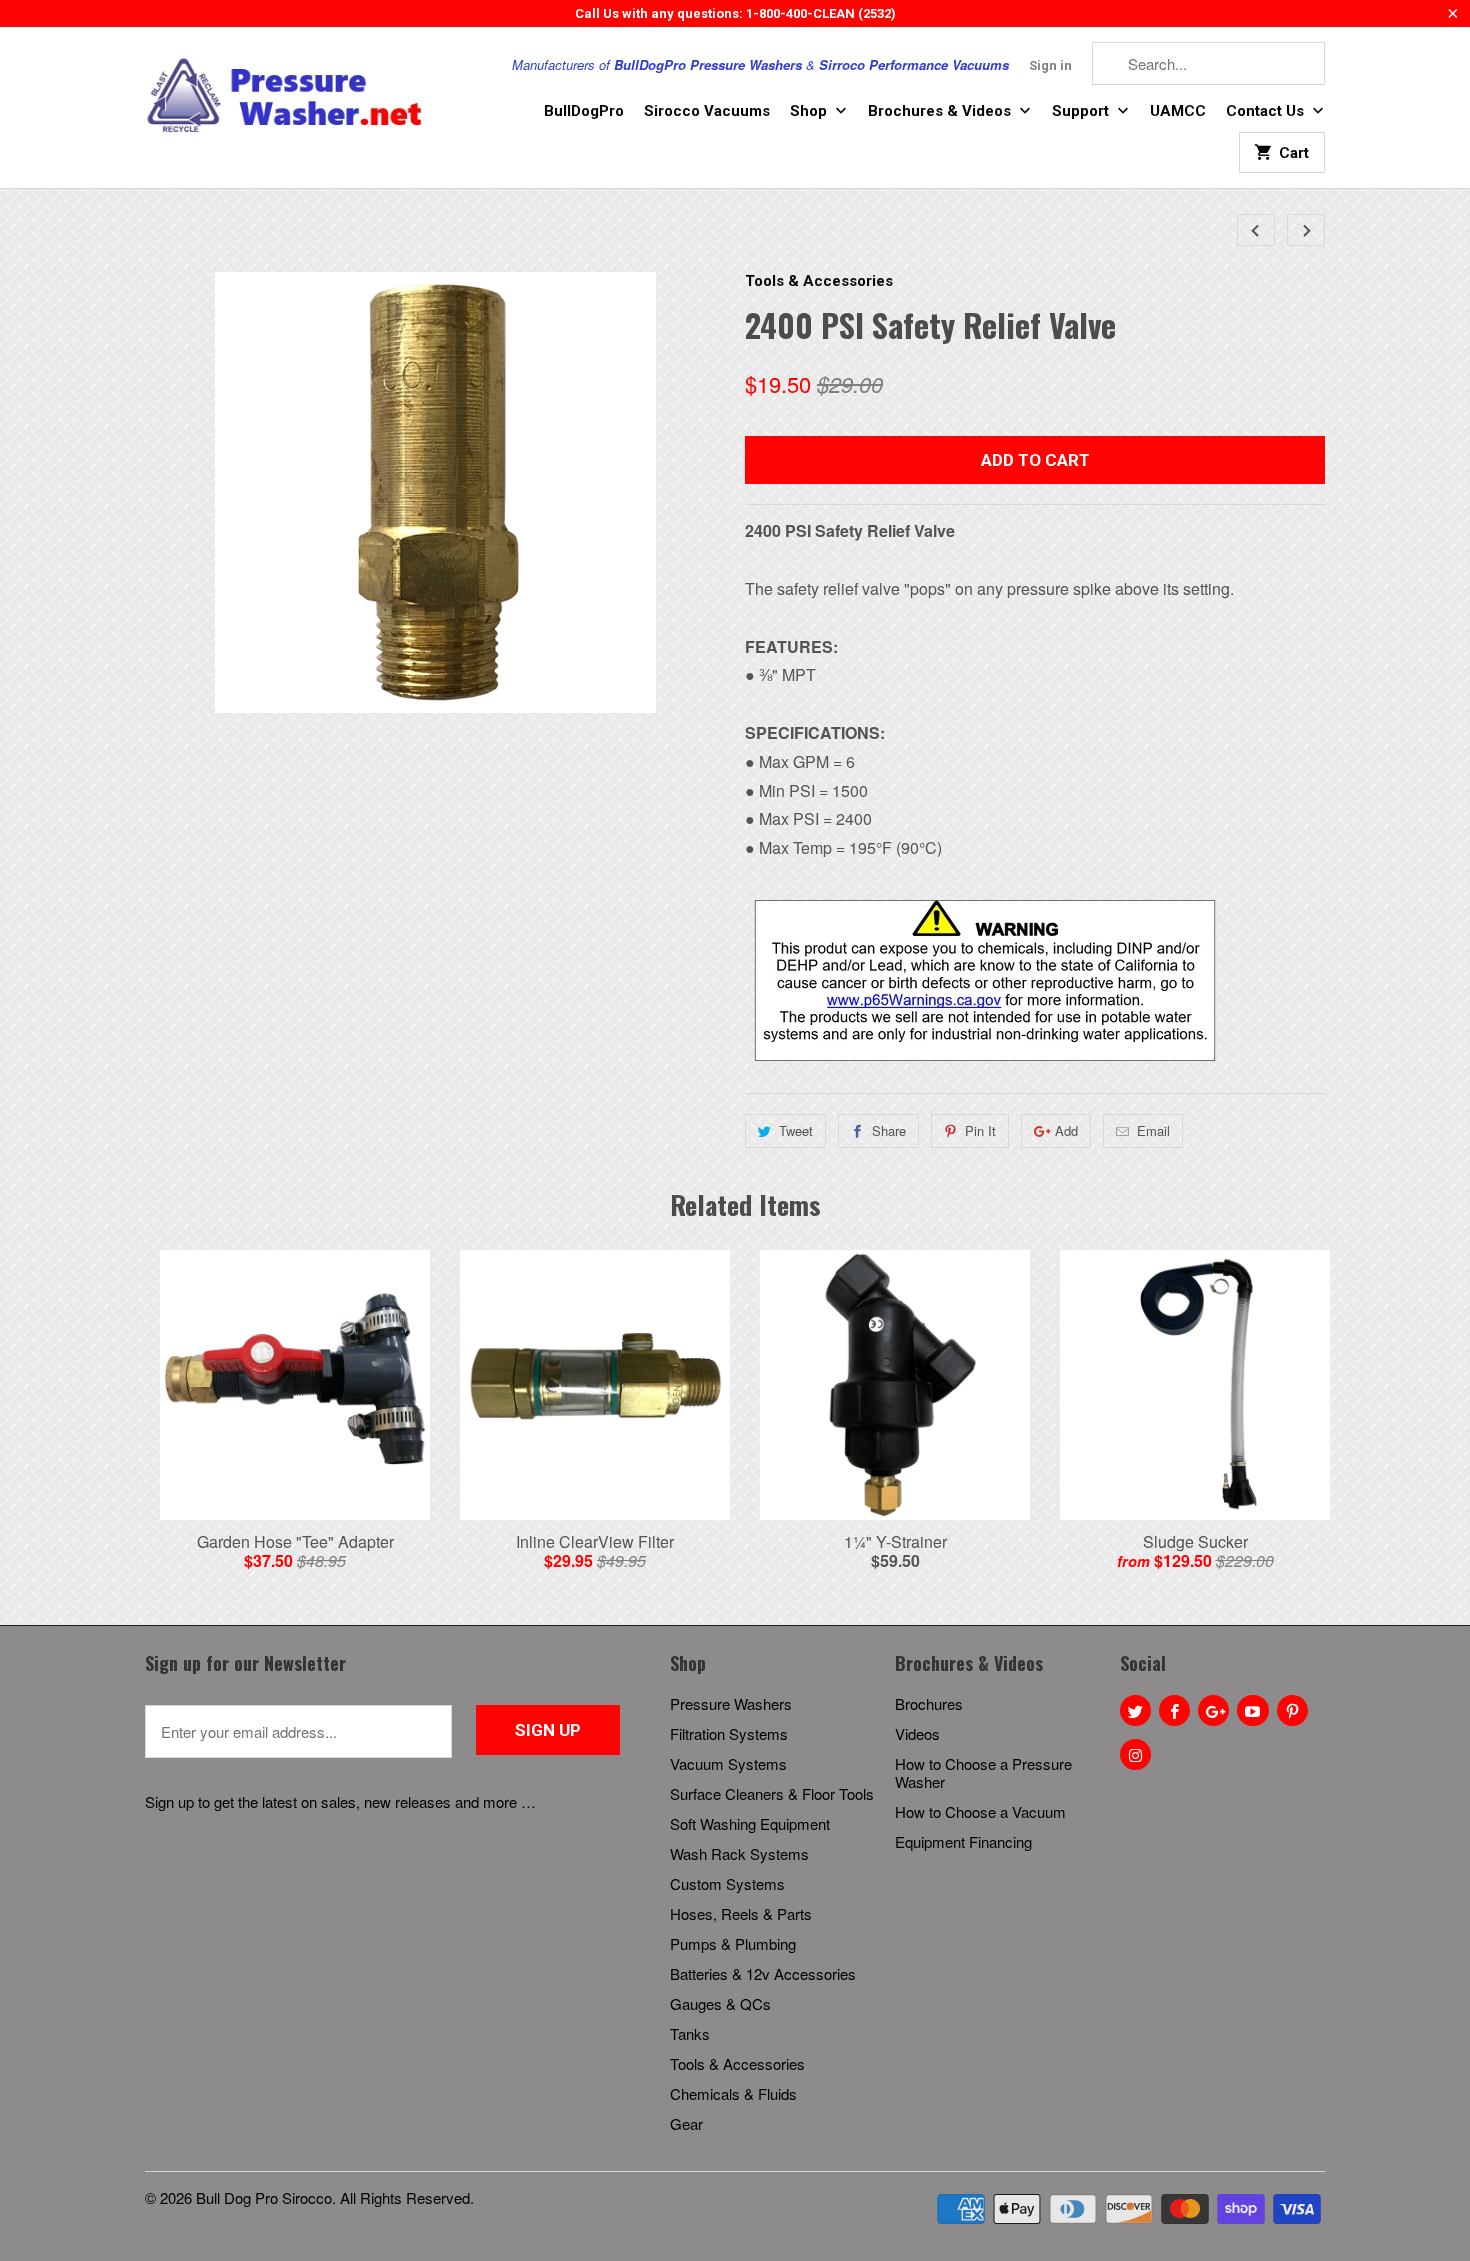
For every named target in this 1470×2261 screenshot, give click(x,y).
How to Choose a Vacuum (980, 1811)
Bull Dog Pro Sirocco (264, 2197)
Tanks (690, 2033)
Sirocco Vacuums (707, 111)
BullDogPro (584, 111)
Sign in (1050, 65)
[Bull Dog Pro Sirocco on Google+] (1213, 1710)
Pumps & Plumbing (733, 1943)
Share (889, 1130)
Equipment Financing (963, 1841)
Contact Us (1267, 111)
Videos (917, 1733)
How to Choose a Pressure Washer (983, 1772)
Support (1082, 111)
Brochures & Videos (941, 111)
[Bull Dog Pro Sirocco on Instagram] (1135, 1754)
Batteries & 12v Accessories (763, 1973)
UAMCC (1178, 111)
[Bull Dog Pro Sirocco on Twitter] (1135, 1710)
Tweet (796, 1130)
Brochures (929, 1703)
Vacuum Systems (728, 1763)
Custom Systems (727, 1883)
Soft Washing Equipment (750, 1823)
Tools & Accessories (819, 281)
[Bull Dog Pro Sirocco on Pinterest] (1292, 1710)
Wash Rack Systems (739, 1853)
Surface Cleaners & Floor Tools (772, 1793)
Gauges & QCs (720, 2003)
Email (1153, 1130)
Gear (686, 2123)
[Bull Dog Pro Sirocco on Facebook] (1174, 1710)
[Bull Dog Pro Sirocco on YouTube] (1252, 1710)
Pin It (980, 1130)
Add (1066, 1130)
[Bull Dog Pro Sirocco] (285, 96)
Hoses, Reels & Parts (741, 1913)
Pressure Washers (731, 1703)
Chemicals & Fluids (733, 2093)
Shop (810, 111)
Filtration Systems (729, 1733)
